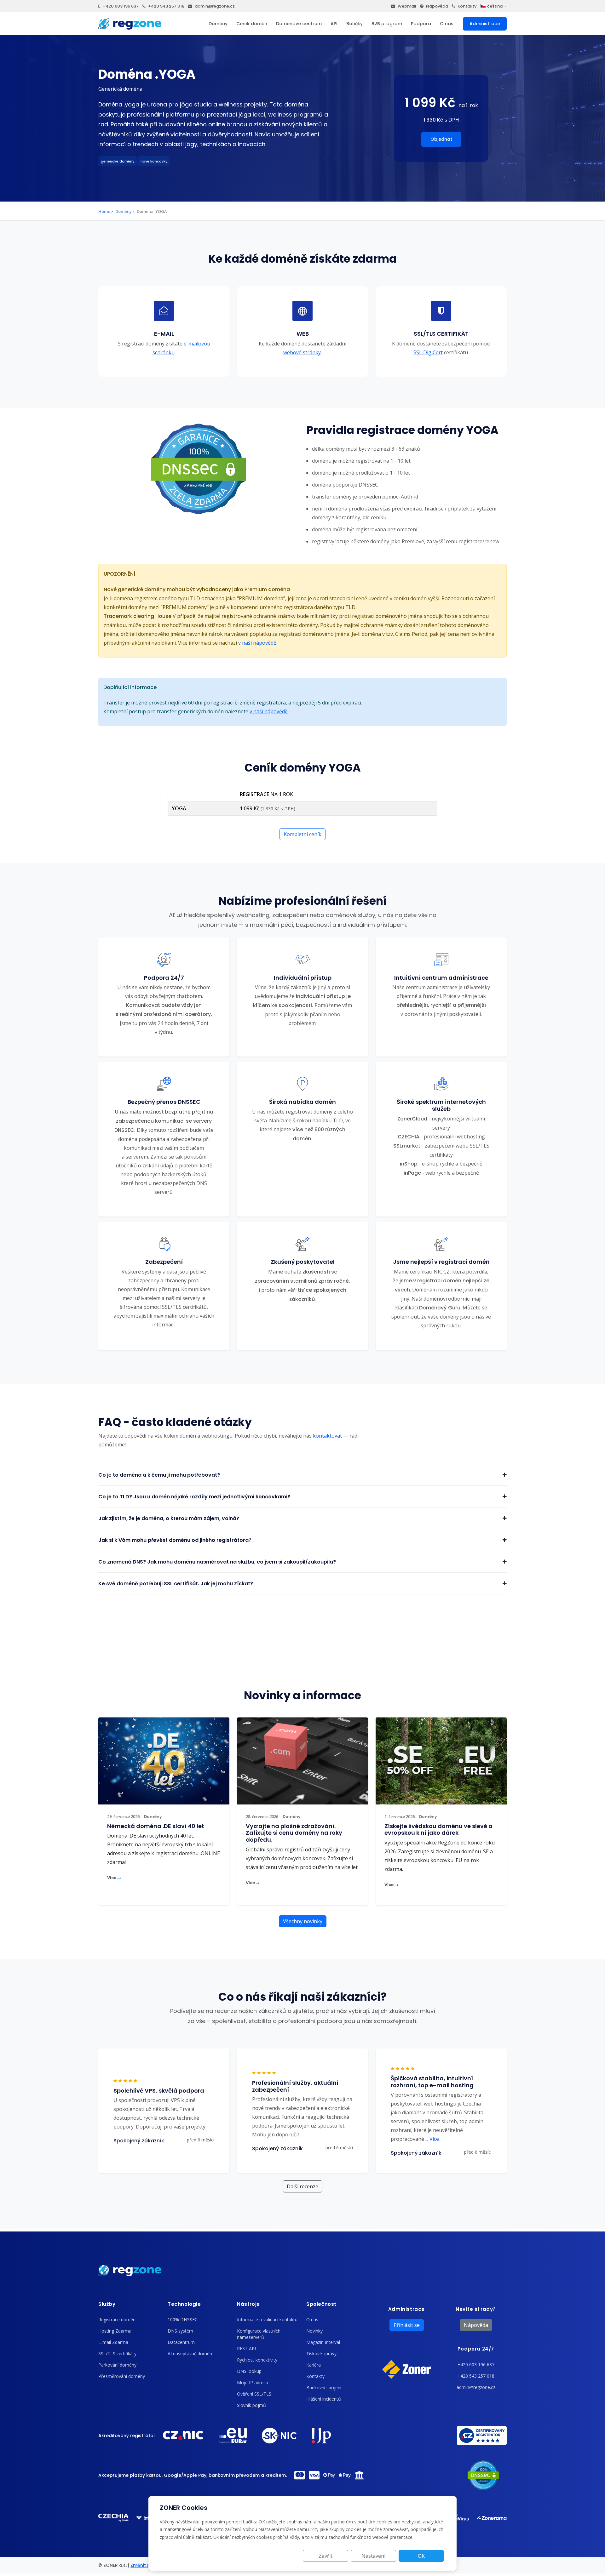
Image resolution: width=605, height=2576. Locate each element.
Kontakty (467, 6)
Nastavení (373, 2556)
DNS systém (180, 2331)
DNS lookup (249, 2371)
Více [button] (432, 2139)
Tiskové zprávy (321, 2354)
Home (104, 211)
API (334, 24)
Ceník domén (252, 24)
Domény (218, 24)
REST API (246, 2348)
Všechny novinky (303, 1921)
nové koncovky (154, 161)
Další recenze (302, 2186)
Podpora (421, 24)
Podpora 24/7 (476, 2349)
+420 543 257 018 (166, 6)
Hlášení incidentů (324, 2399)
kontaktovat (327, 1436)
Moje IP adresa (253, 2382)
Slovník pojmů (251, 2405)
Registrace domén (117, 2320)
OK (421, 2556)
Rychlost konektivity (257, 2360)
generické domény (118, 161)
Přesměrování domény (122, 2376)
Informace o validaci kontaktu (267, 2320)
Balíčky (354, 24)
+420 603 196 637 (121, 6)
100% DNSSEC (183, 2320)
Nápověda (437, 6)
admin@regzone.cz (215, 6)
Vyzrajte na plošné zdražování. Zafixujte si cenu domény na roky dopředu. (294, 1833)
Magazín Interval (323, 2342)
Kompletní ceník (302, 834)
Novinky (314, 2331)
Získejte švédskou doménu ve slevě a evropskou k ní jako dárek (438, 1829)
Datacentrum (181, 2342)
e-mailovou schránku (181, 348)
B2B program (387, 24)
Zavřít (326, 2556)
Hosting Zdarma (115, 2331)
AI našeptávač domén (190, 2354)
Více (112, 1878)
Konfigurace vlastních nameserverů (259, 2334)
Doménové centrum (299, 24)
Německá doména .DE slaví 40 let (156, 1826)
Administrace (485, 24)
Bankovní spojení (324, 2388)
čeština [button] (495, 6)
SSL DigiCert (428, 352)
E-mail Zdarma (113, 2342)
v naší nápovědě (257, 643)
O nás (447, 24)
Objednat (441, 139)
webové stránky (302, 352)
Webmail (407, 6)
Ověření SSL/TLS (254, 2394)
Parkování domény (117, 2365)
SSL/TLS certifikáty (117, 2354)
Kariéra (314, 2365)
